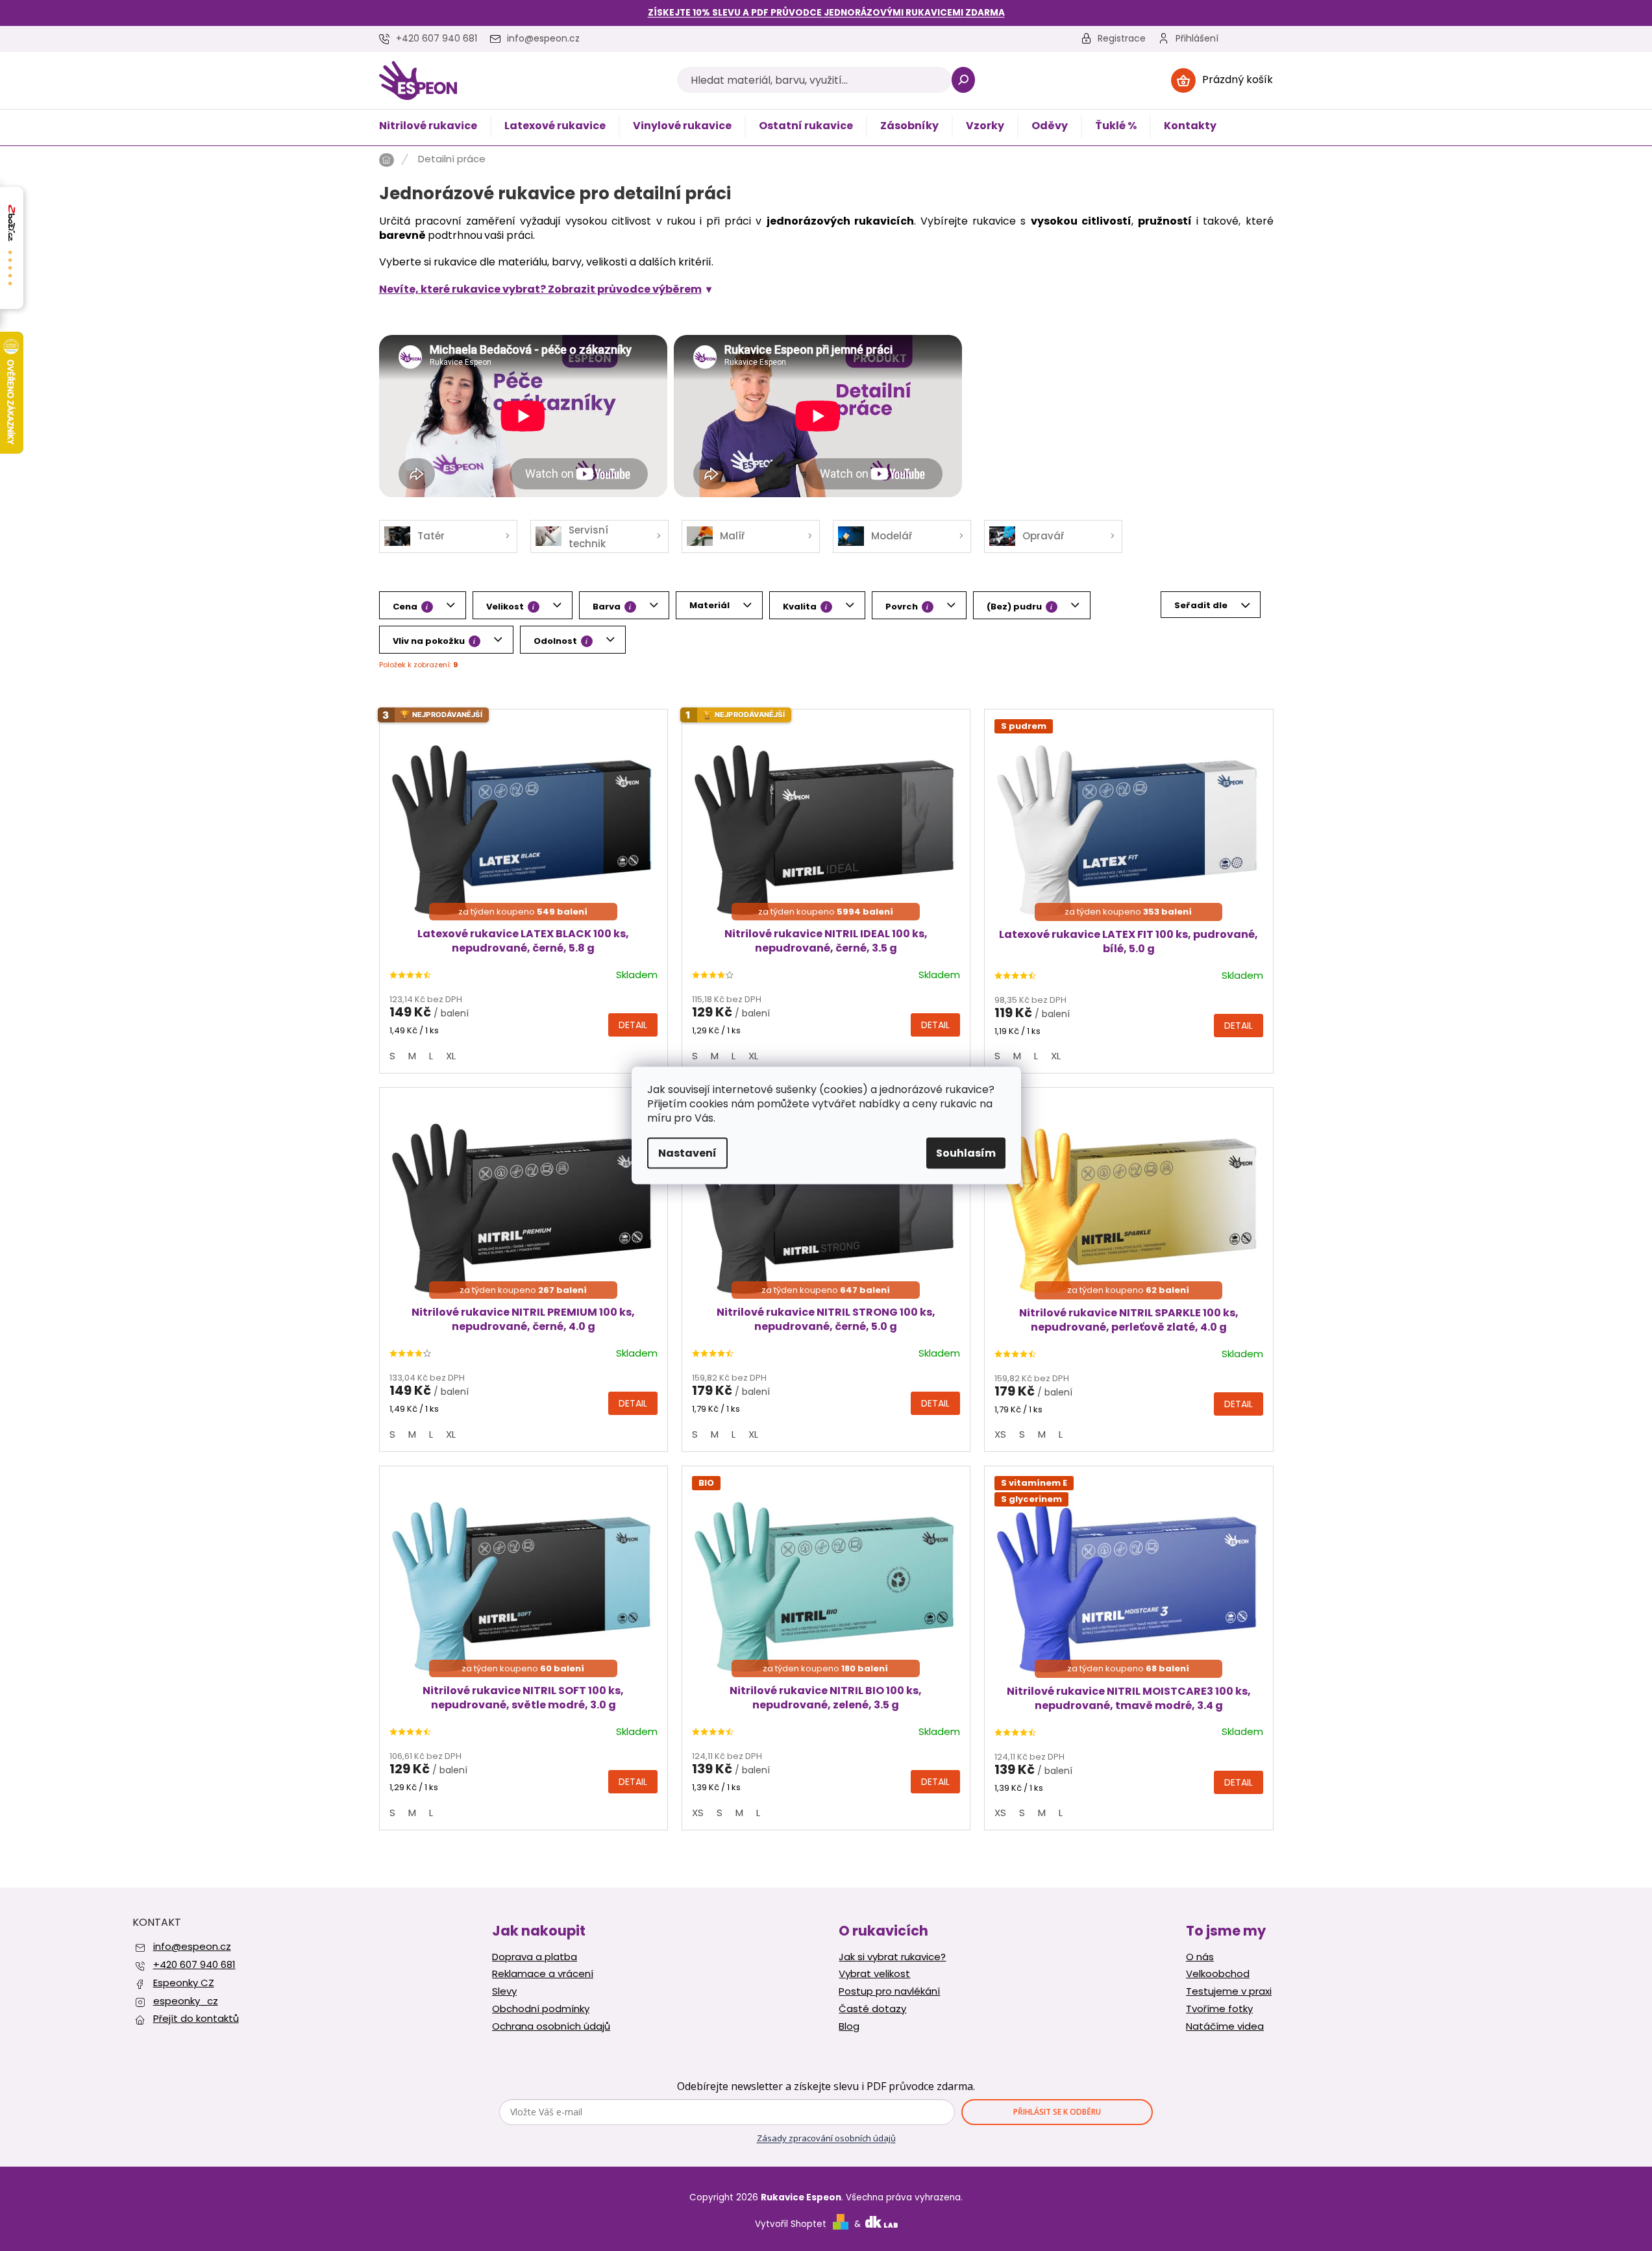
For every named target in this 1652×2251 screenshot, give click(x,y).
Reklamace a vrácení (543, 1974)
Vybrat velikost (874, 1974)
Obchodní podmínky (541, 2009)
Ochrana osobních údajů (551, 2026)
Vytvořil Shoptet (791, 2224)
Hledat (964, 80)
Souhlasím (966, 1153)
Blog (849, 2026)
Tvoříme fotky (1219, 2009)
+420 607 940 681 (194, 1964)
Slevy (504, 1991)
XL (451, 1056)
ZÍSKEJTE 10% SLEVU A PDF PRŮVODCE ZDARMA (826, 13)
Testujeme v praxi (1229, 1991)
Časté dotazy (872, 2009)
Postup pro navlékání (889, 1991)
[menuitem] (428, 127)
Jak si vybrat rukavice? (892, 1957)
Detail (633, 1025)
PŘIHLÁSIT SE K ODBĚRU (1057, 2112)
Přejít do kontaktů (196, 2018)
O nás (1200, 1957)
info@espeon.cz (192, 1946)
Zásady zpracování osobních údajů (826, 2138)
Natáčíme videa (1225, 2026)
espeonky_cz (186, 2001)
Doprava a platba (535, 1957)
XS (1000, 1434)
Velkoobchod (1218, 1974)
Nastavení (687, 1153)
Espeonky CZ (184, 1983)
